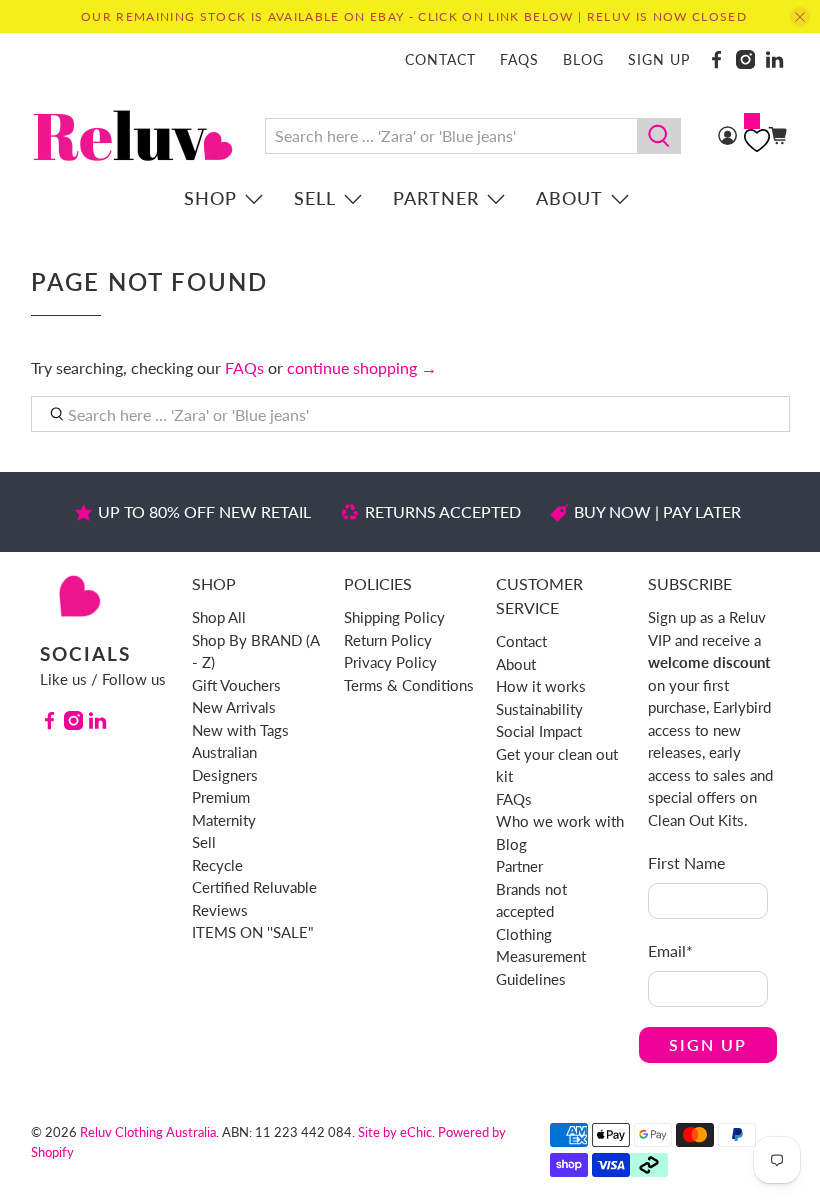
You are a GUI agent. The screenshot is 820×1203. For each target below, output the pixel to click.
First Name (686, 862)
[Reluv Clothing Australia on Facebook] (716, 59)
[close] (800, 17)
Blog (583, 59)
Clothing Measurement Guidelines (541, 956)
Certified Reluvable (254, 887)
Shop (210, 198)
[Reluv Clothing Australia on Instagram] (745, 59)
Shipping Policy (394, 617)
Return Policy (388, 640)
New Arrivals (234, 707)
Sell (315, 198)
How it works (541, 686)
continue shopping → (362, 367)
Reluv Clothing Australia (148, 1132)
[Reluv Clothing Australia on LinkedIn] (774, 59)
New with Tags (240, 730)
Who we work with (560, 821)
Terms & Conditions (409, 685)
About (569, 198)
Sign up (659, 59)
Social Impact (539, 731)
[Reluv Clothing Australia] (133, 135)
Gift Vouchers (236, 685)
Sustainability (539, 709)
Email (670, 950)
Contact (440, 59)
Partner (436, 198)
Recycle (217, 865)
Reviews (220, 910)
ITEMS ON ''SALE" (253, 932)
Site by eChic (395, 1132)
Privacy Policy (390, 662)
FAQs (519, 59)
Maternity (224, 820)
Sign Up (708, 1044)
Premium (221, 797)
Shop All (219, 617)
